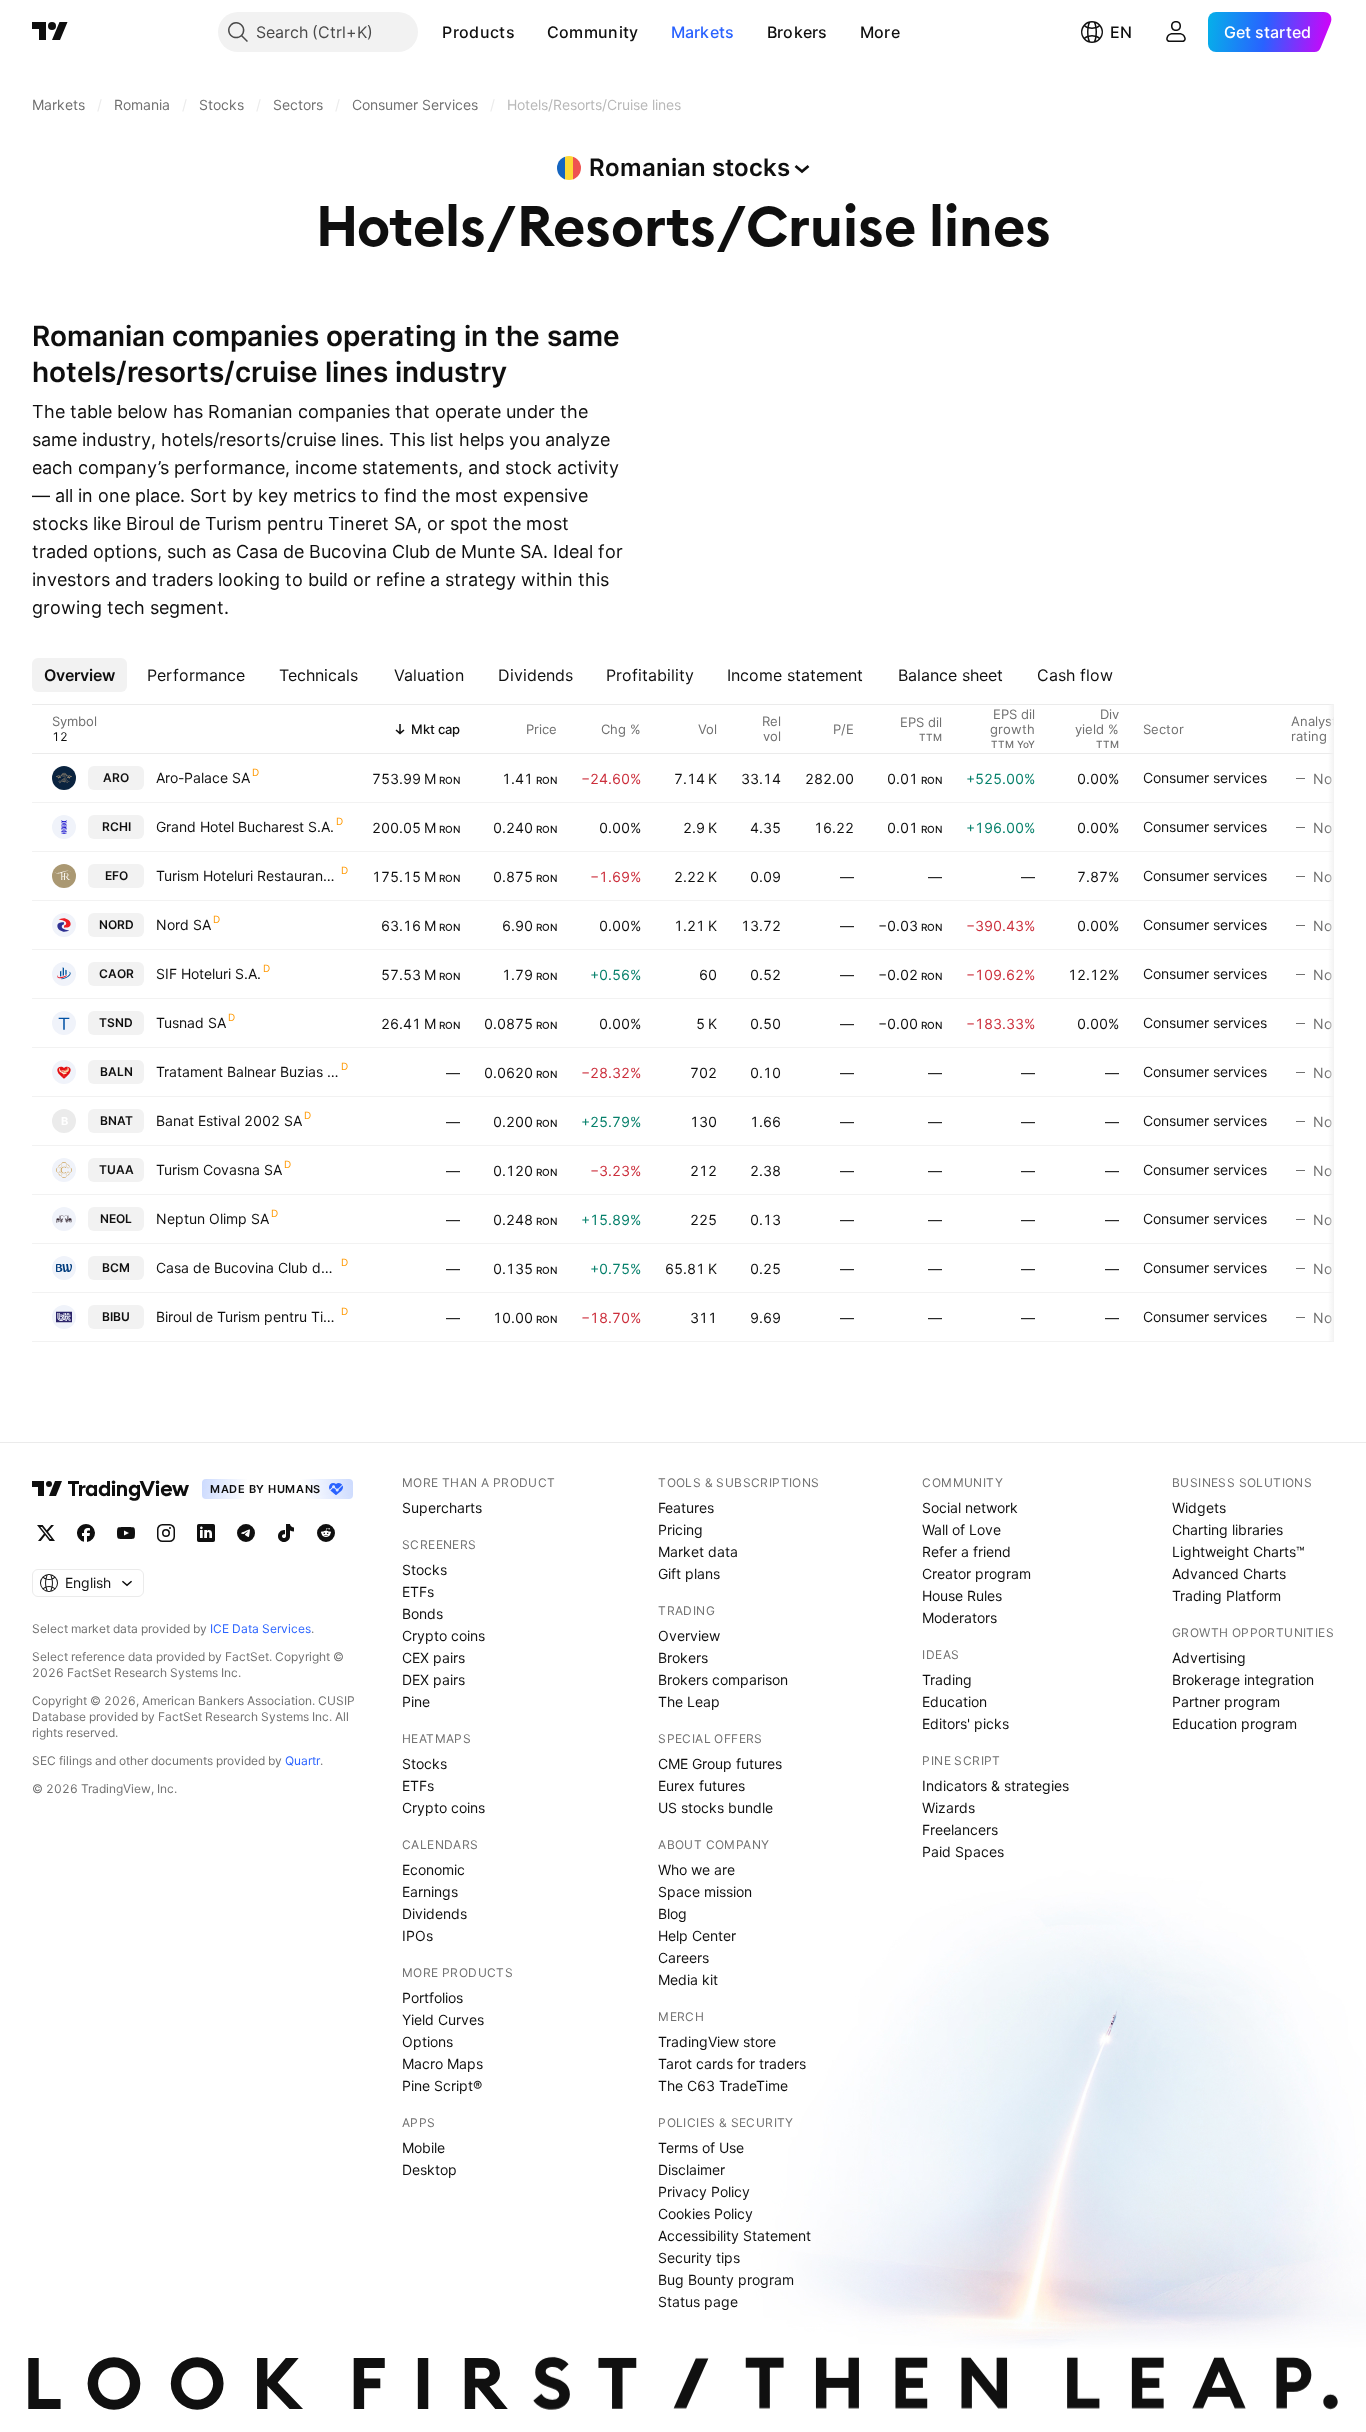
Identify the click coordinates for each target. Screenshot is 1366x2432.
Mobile (423, 2147)
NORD (116, 924)
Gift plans (689, 1573)
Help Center (697, 1935)
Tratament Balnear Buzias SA (247, 1071)
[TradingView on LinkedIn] (206, 1533)
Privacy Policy (704, 2191)
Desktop (429, 2169)
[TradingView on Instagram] (166, 1533)
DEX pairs (433, 1679)
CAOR (116, 973)
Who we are (696, 1869)
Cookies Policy (705, 2213)
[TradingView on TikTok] (286, 1533)
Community (593, 32)
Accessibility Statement (734, 2235)
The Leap (689, 1701)
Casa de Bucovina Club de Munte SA (247, 1267)
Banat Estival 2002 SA (229, 1120)
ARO (116, 777)
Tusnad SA (191, 1022)
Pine (416, 1701)
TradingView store (717, 2041)
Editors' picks (965, 1723)
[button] (530, 32)
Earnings (430, 1891)
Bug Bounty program (726, 2279)
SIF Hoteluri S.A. (208, 973)
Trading (947, 1679)
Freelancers (960, 1829)
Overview (689, 1635)
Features (686, 1507)
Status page (698, 2301)
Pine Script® (442, 2085)
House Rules (962, 1595)
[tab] (79, 675)
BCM (116, 1267)
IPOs (417, 1935)
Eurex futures (701, 1785)
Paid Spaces (963, 1851)
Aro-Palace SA (203, 777)
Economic (433, 1869)
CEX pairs (433, 1657)
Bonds (422, 1613)
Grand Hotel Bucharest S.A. (245, 826)
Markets (703, 32)
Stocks (424, 1569)
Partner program (1226, 1701)
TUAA (116, 1169)
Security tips (699, 2257)
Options (427, 2041)
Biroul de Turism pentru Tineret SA (247, 1316)
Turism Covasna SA (219, 1169)
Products (478, 32)
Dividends (434, 1913)
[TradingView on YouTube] (126, 1533)
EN (1121, 32)
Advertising (1209, 1657)
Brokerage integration (1243, 1679)
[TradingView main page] (50, 32)
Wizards (948, 1807)
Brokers (797, 32)
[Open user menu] (1176, 32)
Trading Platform (1226, 1595)
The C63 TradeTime (723, 2085)
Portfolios (432, 1997)
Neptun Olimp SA (212, 1218)
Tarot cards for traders (732, 2063)
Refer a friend (966, 1551)
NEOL (116, 1218)
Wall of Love (961, 1529)
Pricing (680, 1529)
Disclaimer (691, 2169)
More (880, 32)
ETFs (418, 1591)
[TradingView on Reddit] (326, 1533)
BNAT (116, 1120)
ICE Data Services (260, 1628)
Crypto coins (443, 1635)
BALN (116, 1071)
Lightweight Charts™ (1238, 1551)
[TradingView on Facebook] (86, 1533)
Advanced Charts (1229, 1573)
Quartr (302, 1760)
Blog (672, 1913)
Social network (970, 1507)
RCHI (116, 826)
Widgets (1199, 1507)
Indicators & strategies (995, 1785)
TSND (116, 1022)
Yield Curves (443, 2019)
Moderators (959, 1617)
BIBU (116, 1316)
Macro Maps (442, 2063)
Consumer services (1205, 777)
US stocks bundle (715, 1807)
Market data (698, 1551)
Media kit (688, 1979)
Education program (1234, 1723)
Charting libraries (1227, 1529)
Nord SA (183, 924)
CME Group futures (720, 1763)
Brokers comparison (723, 1679)
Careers (683, 1957)
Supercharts (442, 1507)
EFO (116, 875)
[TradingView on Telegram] (246, 1533)
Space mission (705, 1891)
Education (954, 1701)
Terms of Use (701, 2147)
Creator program (976, 1573)
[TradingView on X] (46, 1533)
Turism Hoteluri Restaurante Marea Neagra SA (247, 875)
